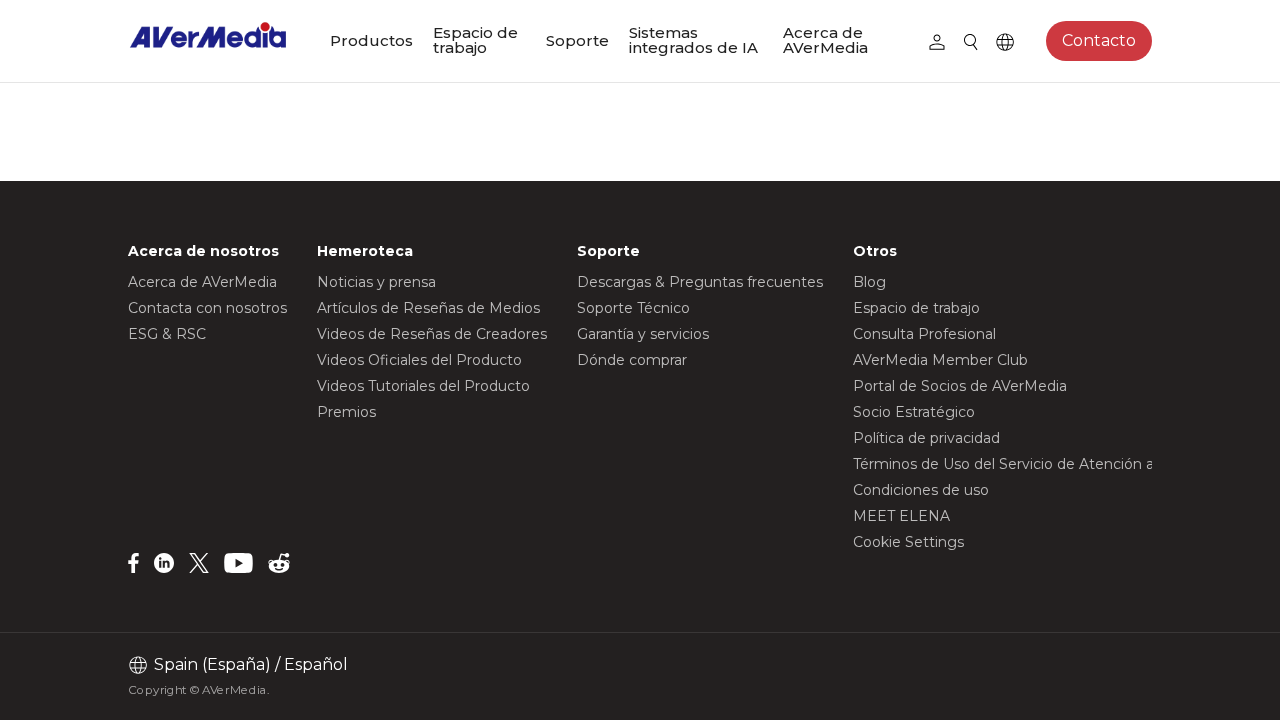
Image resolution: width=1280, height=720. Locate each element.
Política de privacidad (926, 438)
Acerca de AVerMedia (825, 40)
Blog (869, 282)
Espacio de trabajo (475, 40)
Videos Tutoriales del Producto (423, 386)
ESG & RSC (167, 334)
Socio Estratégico (914, 412)
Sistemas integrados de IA (693, 40)
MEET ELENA (901, 516)
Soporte (577, 40)
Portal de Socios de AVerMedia (960, 386)
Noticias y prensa (376, 282)
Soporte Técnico (633, 308)
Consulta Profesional (924, 334)
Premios (346, 412)
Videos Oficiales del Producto (419, 360)
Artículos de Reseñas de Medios (428, 308)
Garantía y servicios (643, 334)
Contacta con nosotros (207, 308)
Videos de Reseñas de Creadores (432, 334)
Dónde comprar (632, 360)
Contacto (1099, 40)
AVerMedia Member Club (940, 360)
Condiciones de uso (921, 490)
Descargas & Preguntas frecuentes (700, 282)
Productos (371, 40)
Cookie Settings (908, 542)
